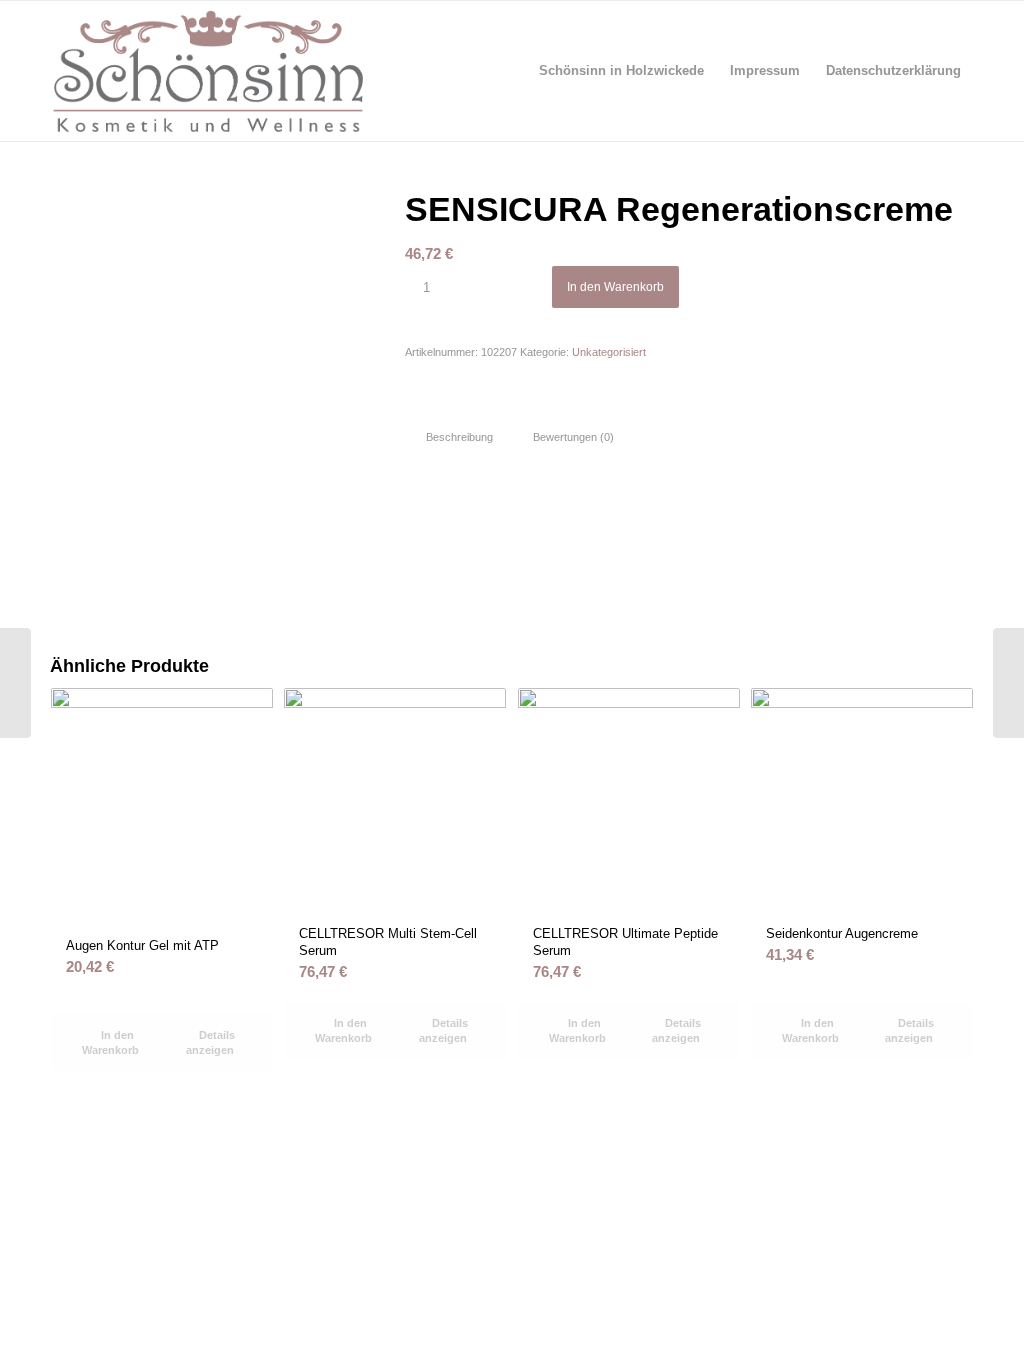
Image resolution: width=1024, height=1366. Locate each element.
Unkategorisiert (609, 352)
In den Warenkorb (615, 287)
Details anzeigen (210, 1042)
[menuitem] (621, 71)
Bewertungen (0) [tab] (573, 437)
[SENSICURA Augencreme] (1008, 683)
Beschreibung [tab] (459, 437)
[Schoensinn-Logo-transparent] (208, 71)
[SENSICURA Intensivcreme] (15, 683)
